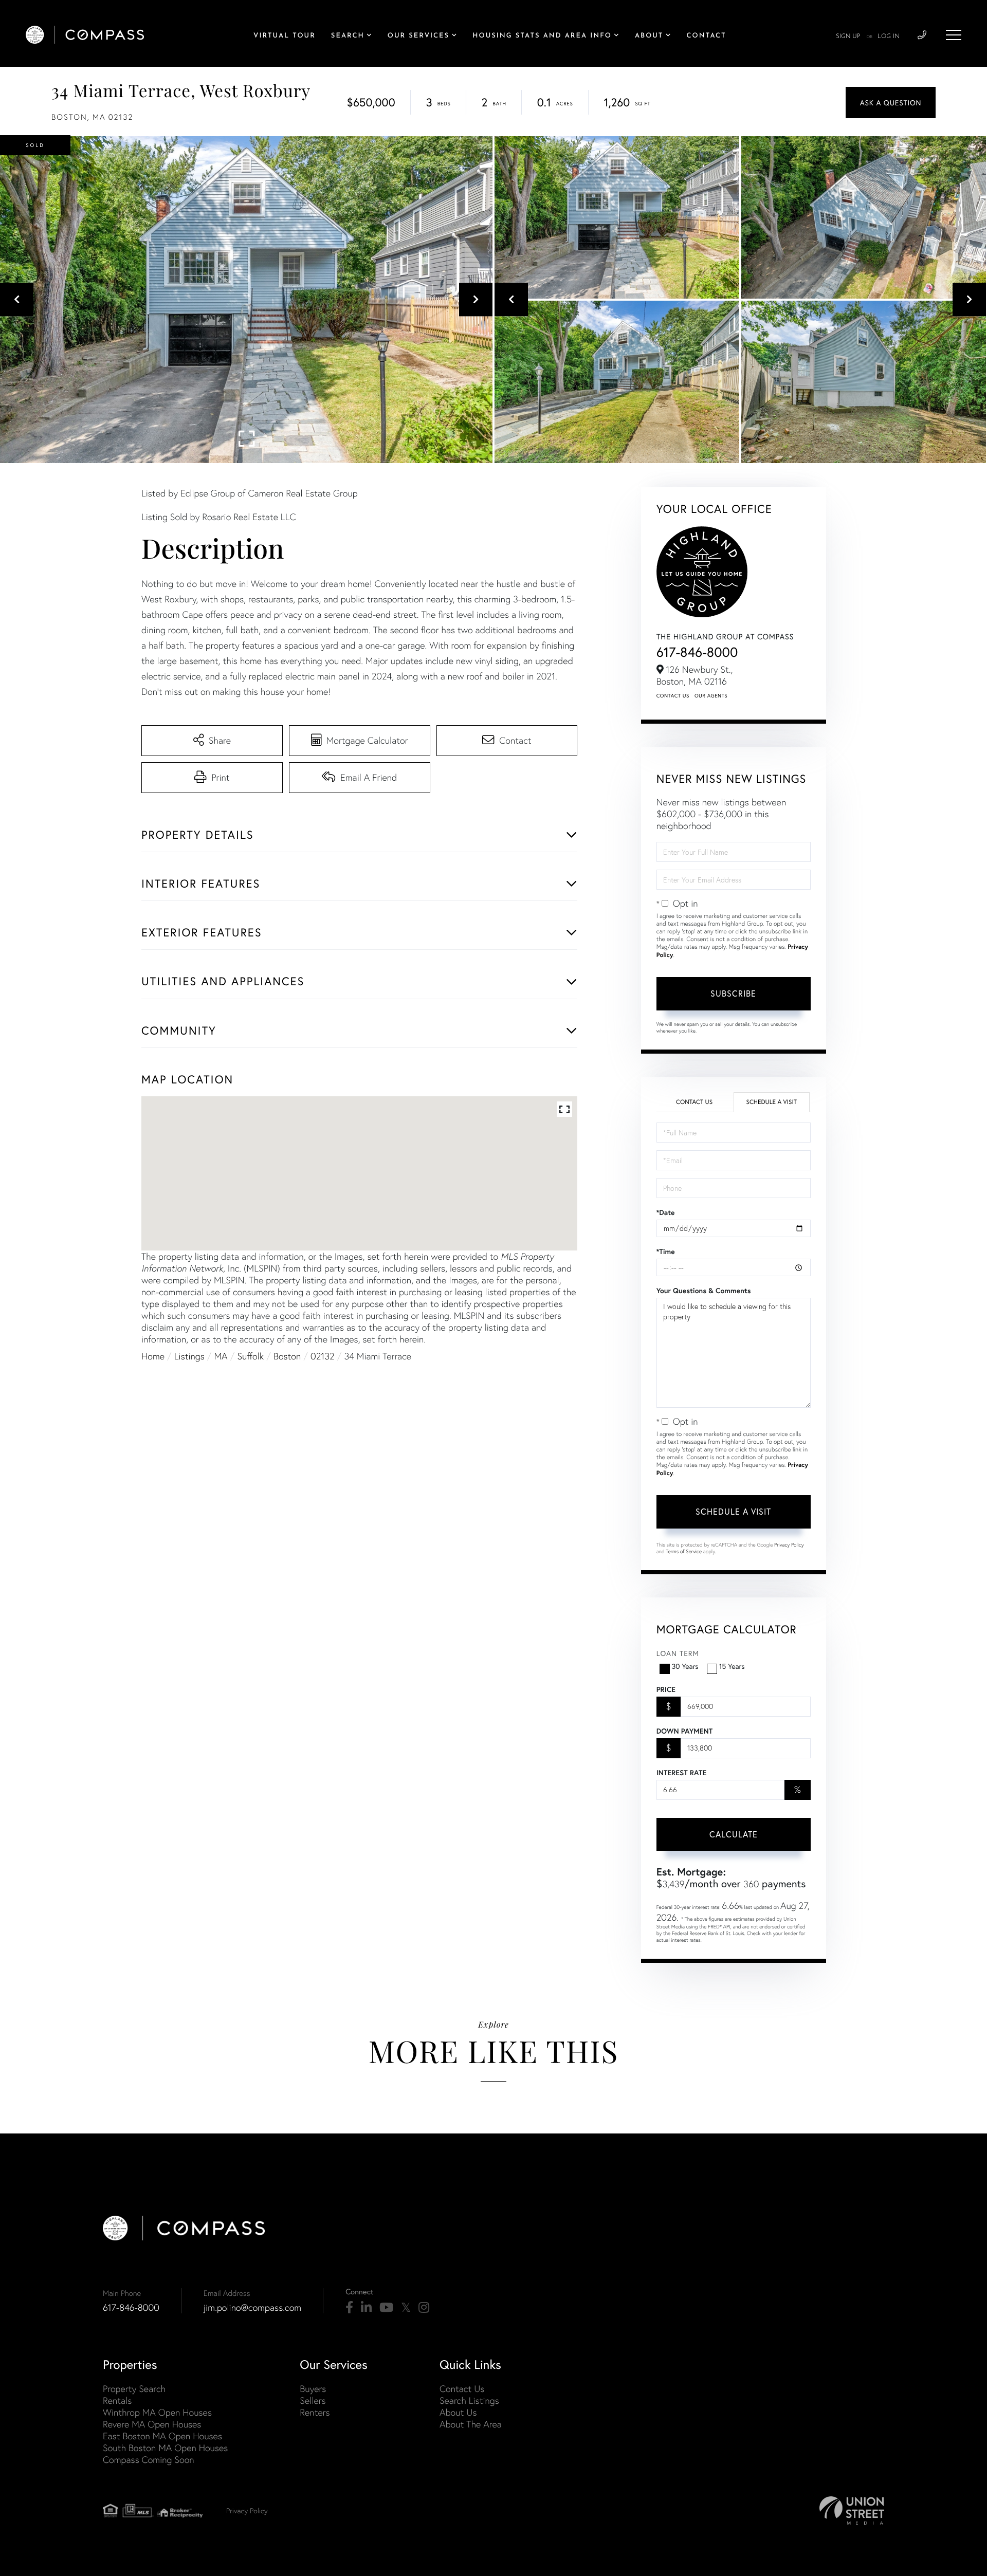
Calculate (734, 1834)
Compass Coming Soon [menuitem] (149, 2460)
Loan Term (678, 1653)
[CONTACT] (891, 103)
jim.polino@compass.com (252, 2307)
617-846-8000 (697, 652)
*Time (666, 1252)
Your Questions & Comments (704, 1291)
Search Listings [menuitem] (469, 2400)
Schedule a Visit (771, 1102)
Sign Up (848, 36)
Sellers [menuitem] (313, 2400)
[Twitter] (406, 2308)
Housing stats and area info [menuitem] (542, 36)
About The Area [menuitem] (471, 2424)
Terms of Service (684, 1551)
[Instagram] (424, 2308)
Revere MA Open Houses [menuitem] (152, 2424)
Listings (189, 1356)
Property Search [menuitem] (134, 2389)
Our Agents (711, 696)
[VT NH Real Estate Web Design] (852, 2510)
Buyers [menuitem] (313, 2389)
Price (666, 1689)
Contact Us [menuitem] (462, 2389)
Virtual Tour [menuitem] (285, 36)
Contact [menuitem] (707, 36)
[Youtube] (386, 2308)
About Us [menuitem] (458, 2412)
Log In (889, 36)
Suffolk (250, 1356)
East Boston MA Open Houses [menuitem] (162, 2436)
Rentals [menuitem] (117, 2400)
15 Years (732, 1666)
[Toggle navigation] (954, 35)
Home (153, 1356)
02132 (323, 1356)
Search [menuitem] (348, 36)
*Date (666, 1212)
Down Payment (684, 1731)
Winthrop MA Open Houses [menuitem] (157, 2412)
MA (221, 1356)
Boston (287, 1356)
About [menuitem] (649, 36)
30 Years (685, 1666)
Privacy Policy (789, 1545)
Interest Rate (681, 1773)
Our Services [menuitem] (418, 36)
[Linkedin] (366, 2308)
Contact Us (673, 696)
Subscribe (733, 993)
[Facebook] (349, 2308)
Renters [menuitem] (315, 2412)
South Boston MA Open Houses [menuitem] (165, 2448)
